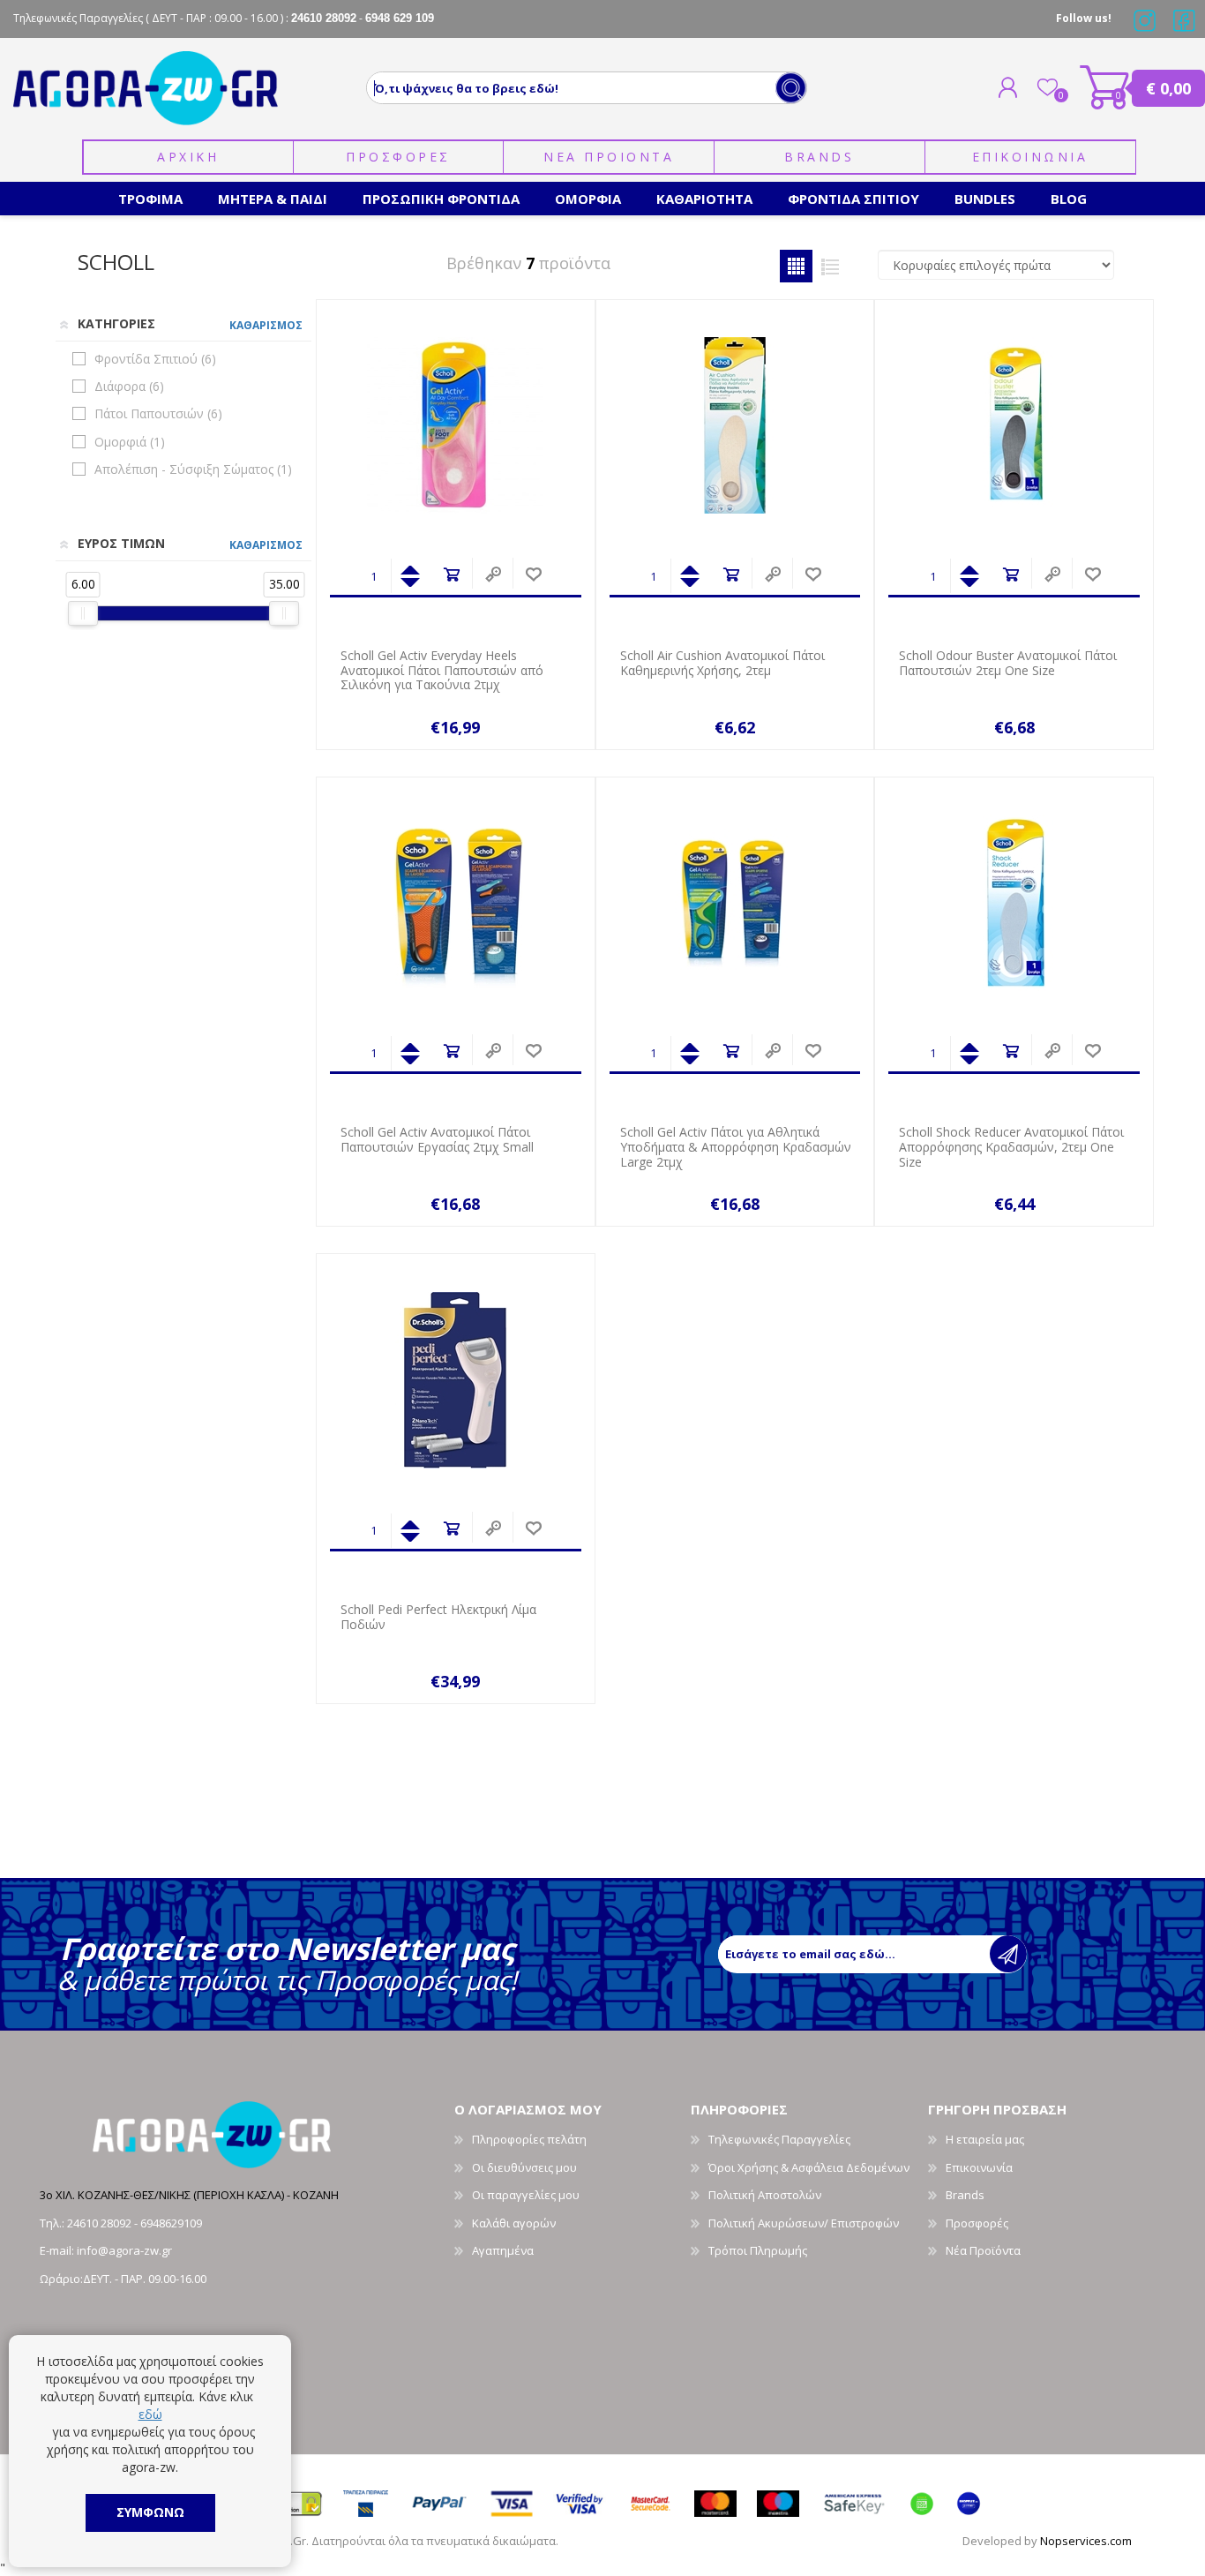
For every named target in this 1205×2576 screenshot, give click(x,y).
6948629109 (171, 2223)
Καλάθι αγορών (1105, 87)
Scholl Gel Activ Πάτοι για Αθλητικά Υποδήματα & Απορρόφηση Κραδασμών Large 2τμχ (736, 1147)
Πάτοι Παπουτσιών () (158, 413)
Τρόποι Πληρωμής (758, 2250)
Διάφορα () (129, 386)
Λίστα (831, 266)
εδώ (150, 2414)
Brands (819, 157)
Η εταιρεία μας (985, 2139)
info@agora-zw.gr (124, 2250)
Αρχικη (188, 157)
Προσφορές (977, 2223)
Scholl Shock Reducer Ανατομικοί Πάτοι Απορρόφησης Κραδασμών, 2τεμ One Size (1011, 1147)
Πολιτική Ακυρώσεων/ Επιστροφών (804, 2223)
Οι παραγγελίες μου (526, 2195)
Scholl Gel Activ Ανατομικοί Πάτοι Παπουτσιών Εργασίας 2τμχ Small (437, 1140)
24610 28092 (101, 2223)
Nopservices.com (1086, 2541)
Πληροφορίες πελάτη (529, 2139)
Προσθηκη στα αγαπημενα (533, 575)
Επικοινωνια (1030, 157)
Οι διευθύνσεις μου (524, 2167)
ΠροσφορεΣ (398, 157)
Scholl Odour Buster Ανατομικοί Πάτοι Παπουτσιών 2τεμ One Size (1008, 664)
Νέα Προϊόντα (983, 2250)
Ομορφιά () (130, 442)
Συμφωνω (150, 2512)
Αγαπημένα (503, 2250)
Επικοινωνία (979, 2167)
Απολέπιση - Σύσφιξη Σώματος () (193, 469)
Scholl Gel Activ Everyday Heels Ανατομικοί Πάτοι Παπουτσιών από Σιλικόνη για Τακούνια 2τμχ (442, 671)
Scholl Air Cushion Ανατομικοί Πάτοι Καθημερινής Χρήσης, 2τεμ (722, 664)
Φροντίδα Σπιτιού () (155, 359)
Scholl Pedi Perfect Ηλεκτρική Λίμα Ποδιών (438, 1618)
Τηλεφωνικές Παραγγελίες (779, 2139)
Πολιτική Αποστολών (765, 2195)
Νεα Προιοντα (609, 157)
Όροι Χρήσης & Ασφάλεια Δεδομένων (809, 2167)
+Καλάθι (451, 575)
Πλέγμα (796, 266)
